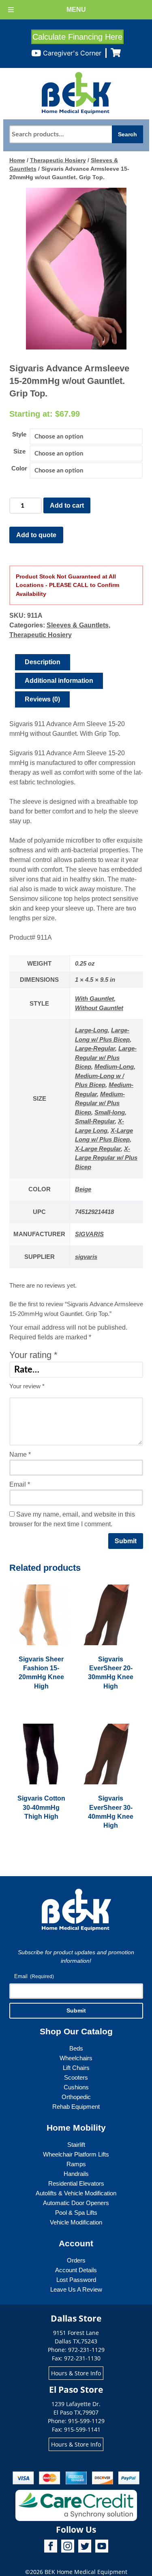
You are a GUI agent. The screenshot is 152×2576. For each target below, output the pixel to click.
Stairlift (76, 2145)
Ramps (76, 2164)
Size (19, 451)
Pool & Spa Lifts (76, 2213)
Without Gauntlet (99, 1008)
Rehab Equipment (76, 2107)
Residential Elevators (76, 2183)
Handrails (76, 2174)
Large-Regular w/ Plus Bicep (106, 1057)
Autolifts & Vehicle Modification (76, 2193)
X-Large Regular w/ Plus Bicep (106, 1158)
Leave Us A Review (76, 2289)
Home (17, 160)
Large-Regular (95, 1048)
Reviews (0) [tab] (42, 699)
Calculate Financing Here (77, 37)
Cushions (76, 2087)
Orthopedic (76, 2097)
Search (127, 134)
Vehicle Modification (76, 2222)
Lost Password (76, 2280)
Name (20, 1454)
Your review (27, 1386)
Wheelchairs (76, 2058)
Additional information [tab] (59, 681)
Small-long (110, 1112)
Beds (76, 2048)
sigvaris (86, 1257)
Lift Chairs (76, 2068)
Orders (76, 2260)
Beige (83, 1189)
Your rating (33, 1355)
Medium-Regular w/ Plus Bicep (100, 1103)
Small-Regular (95, 1121)
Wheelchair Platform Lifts (76, 2154)
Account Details (76, 2270)
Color (19, 468)
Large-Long (91, 1030)
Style (19, 434)
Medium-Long (114, 1067)
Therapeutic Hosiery (58, 160)
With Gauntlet (94, 999)
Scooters (76, 2077)
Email (20, 1484)
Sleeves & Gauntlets (78, 625)
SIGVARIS (89, 1234)
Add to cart (67, 505)
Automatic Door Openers (76, 2203)
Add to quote (36, 535)
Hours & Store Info (76, 2373)
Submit (76, 2010)
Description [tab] (43, 662)
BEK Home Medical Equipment (86, 2572)
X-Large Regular (98, 1149)
